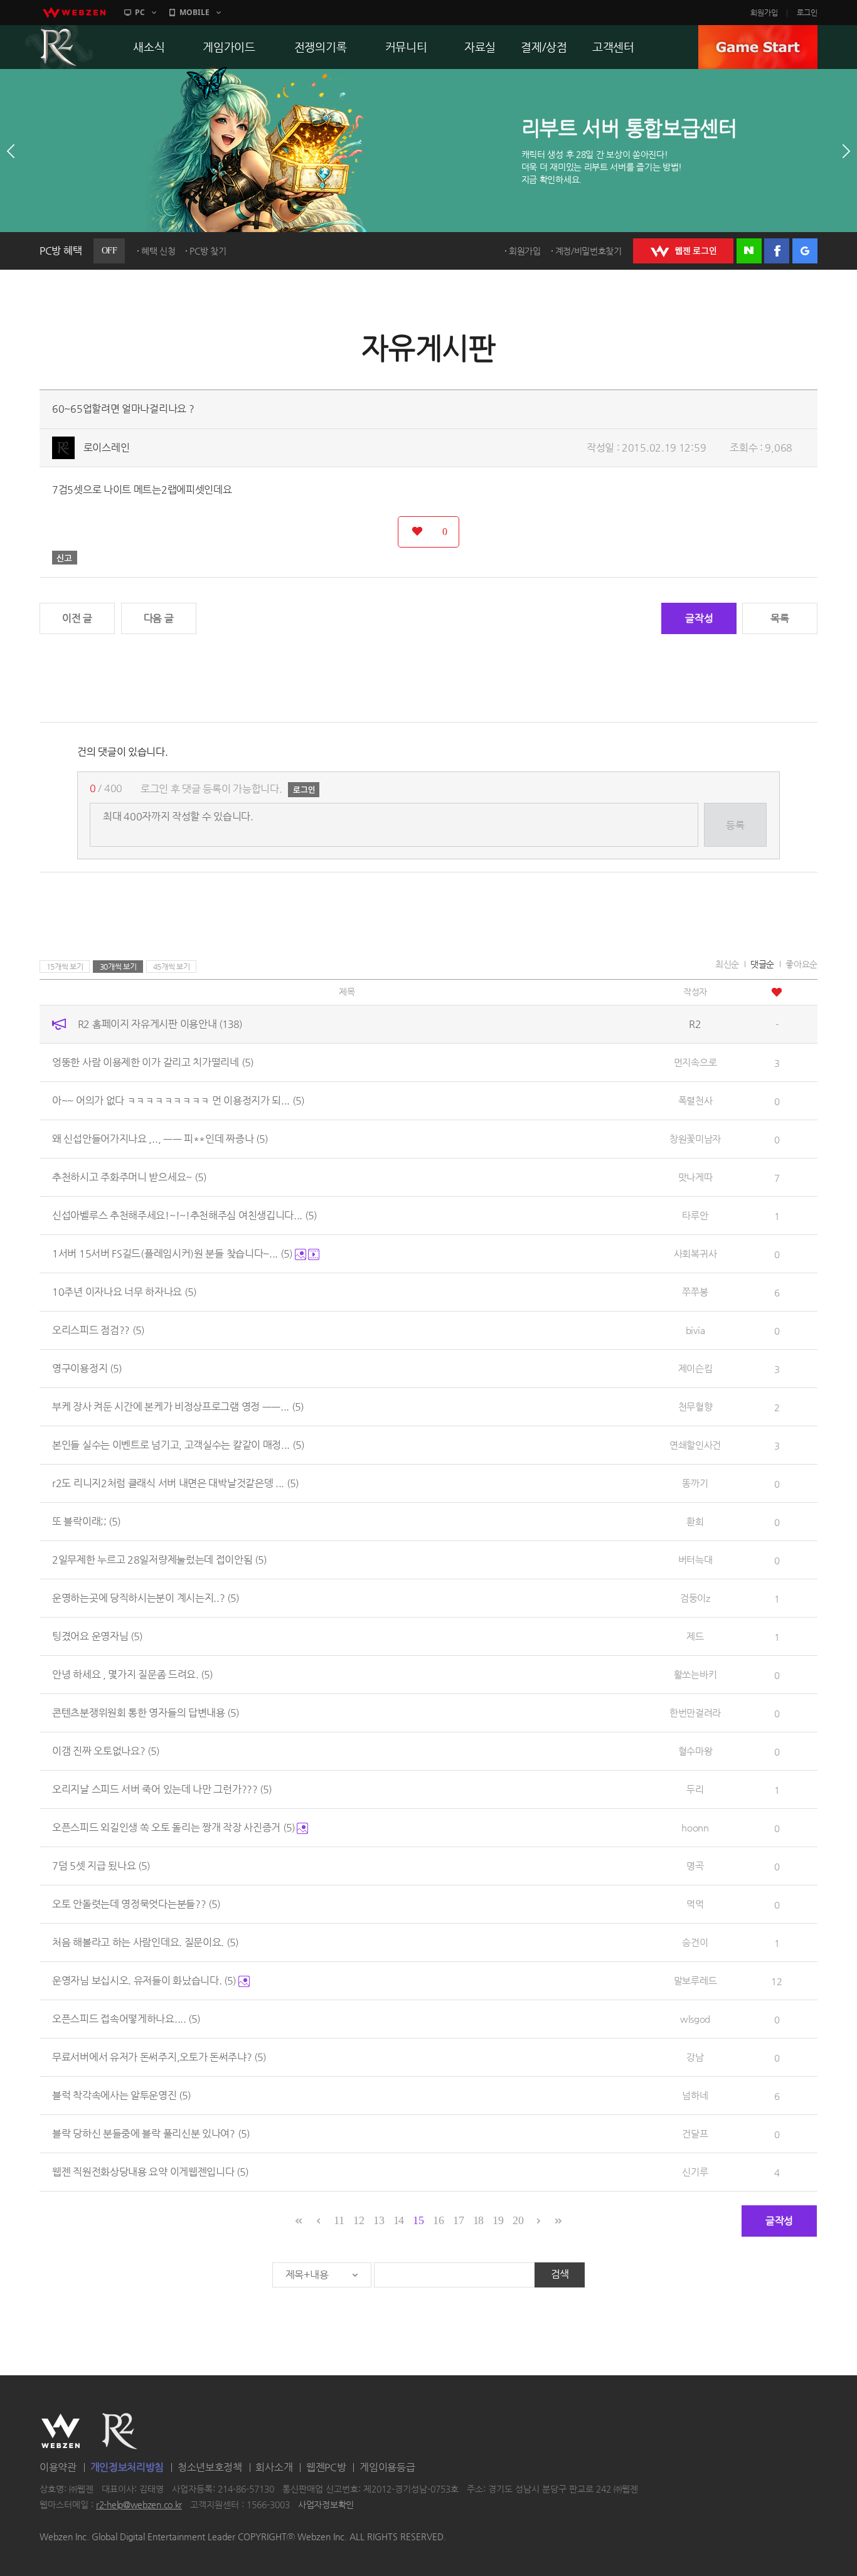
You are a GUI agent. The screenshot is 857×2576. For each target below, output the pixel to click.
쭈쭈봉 (695, 1292)
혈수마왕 (695, 1751)
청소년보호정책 (210, 2467)
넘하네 (695, 2095)
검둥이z (695, 1598)
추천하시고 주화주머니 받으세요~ (129, 1177)
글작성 (699, 618)
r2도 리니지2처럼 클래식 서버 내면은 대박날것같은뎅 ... (175, 1483)
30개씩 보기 (118, 967)
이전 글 (77, 618)
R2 (59, 47)
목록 (780, 618)
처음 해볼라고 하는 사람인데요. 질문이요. (145, 1942)
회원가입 (764, 13)
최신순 (727, 964)
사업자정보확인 (326, 2505)
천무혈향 (695, 1407)
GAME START (758, 47)
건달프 (695, 2133)
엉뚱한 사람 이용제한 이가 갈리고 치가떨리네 (153, 1062)
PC (140, 12)
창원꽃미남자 (695, 1139)
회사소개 (274, 2467)
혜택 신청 (158, 251)
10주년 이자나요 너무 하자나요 (124, 1292)
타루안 (695, 1215)
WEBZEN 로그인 (683, 251)
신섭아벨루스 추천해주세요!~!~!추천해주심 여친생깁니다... (184, 1215)
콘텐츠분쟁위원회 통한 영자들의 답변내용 (146, 1713)
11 (339, 2220)
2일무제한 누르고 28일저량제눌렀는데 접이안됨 (159, 1560)
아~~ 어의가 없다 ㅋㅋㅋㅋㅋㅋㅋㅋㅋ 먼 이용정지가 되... (178, 1100)
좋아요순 (801, 964)
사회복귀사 (695, 1254)
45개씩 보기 (172, 967)
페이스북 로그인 (777, 251)
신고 (65, 558)
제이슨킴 (695, 1368)
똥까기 (695, 1483)
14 (399, 2220)
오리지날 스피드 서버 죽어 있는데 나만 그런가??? (162, 1789)
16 (438, 2220)
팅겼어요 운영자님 (97, 1636)
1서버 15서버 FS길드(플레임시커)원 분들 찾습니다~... (172, 1254)
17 (458, 2220)
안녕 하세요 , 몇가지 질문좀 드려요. (132, 1674)
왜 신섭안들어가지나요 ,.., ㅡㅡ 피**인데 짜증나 (160, 1139)
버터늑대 (695, 1560)
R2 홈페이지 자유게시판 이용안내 (160, 1024)
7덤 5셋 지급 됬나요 (101, 1866)
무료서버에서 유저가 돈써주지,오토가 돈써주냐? (159, 2057)
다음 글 (159, 618)
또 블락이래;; (86, 1521)
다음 (846, 151)
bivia (695, 1330)
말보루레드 (695, 1980)
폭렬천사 (695, 1100)
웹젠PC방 (326, 2467)
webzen (74, 13)
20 (518, 2220)
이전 (11, 151)
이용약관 (58, 2467)
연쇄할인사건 (695, 1445)
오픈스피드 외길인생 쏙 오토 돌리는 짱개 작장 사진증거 (173, 1827)
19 (498, 2220)
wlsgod (695, 2019)
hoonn (695, 1827)
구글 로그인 (805, 251)
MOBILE (194, 12)
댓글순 (762, 964)
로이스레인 (107, 448)
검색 (560, 2274)
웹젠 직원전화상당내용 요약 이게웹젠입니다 (150, 2172)
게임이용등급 (387, 2467)
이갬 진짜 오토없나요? (106, 1751)
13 (379, 2220)
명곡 (695, 1866)
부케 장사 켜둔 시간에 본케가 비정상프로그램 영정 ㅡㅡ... (178, 1407)
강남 (695, 2057)
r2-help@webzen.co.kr (139, 2505)
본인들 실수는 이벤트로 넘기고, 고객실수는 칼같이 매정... (178, 1445)
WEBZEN (61, 2431)
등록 (735, 825)
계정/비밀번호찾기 (588, 251)
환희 (695, 1521)
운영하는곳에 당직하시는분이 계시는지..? (146, 1598)
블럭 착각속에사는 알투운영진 (121, 2095)
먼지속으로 (695, 1062)
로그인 (807, 13)
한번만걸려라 (695, 1713)
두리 (695, 1789)
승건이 (695, 1942)
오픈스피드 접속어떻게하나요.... (126, 2019)
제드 (695, 1636)
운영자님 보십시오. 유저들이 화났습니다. (144, 1980)
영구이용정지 (87, 1368)
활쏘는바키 (695, 1674)
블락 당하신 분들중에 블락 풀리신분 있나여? (151, 2133)
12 (359, 2220)
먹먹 (695, 1904)
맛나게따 (695, 1177)
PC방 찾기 (208, 251)
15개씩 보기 (65, 967)
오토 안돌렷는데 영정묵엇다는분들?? (136, 1904)
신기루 (695, 2172)
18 (478, 2220)
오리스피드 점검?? (98, 1330)
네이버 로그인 (749, 251)
